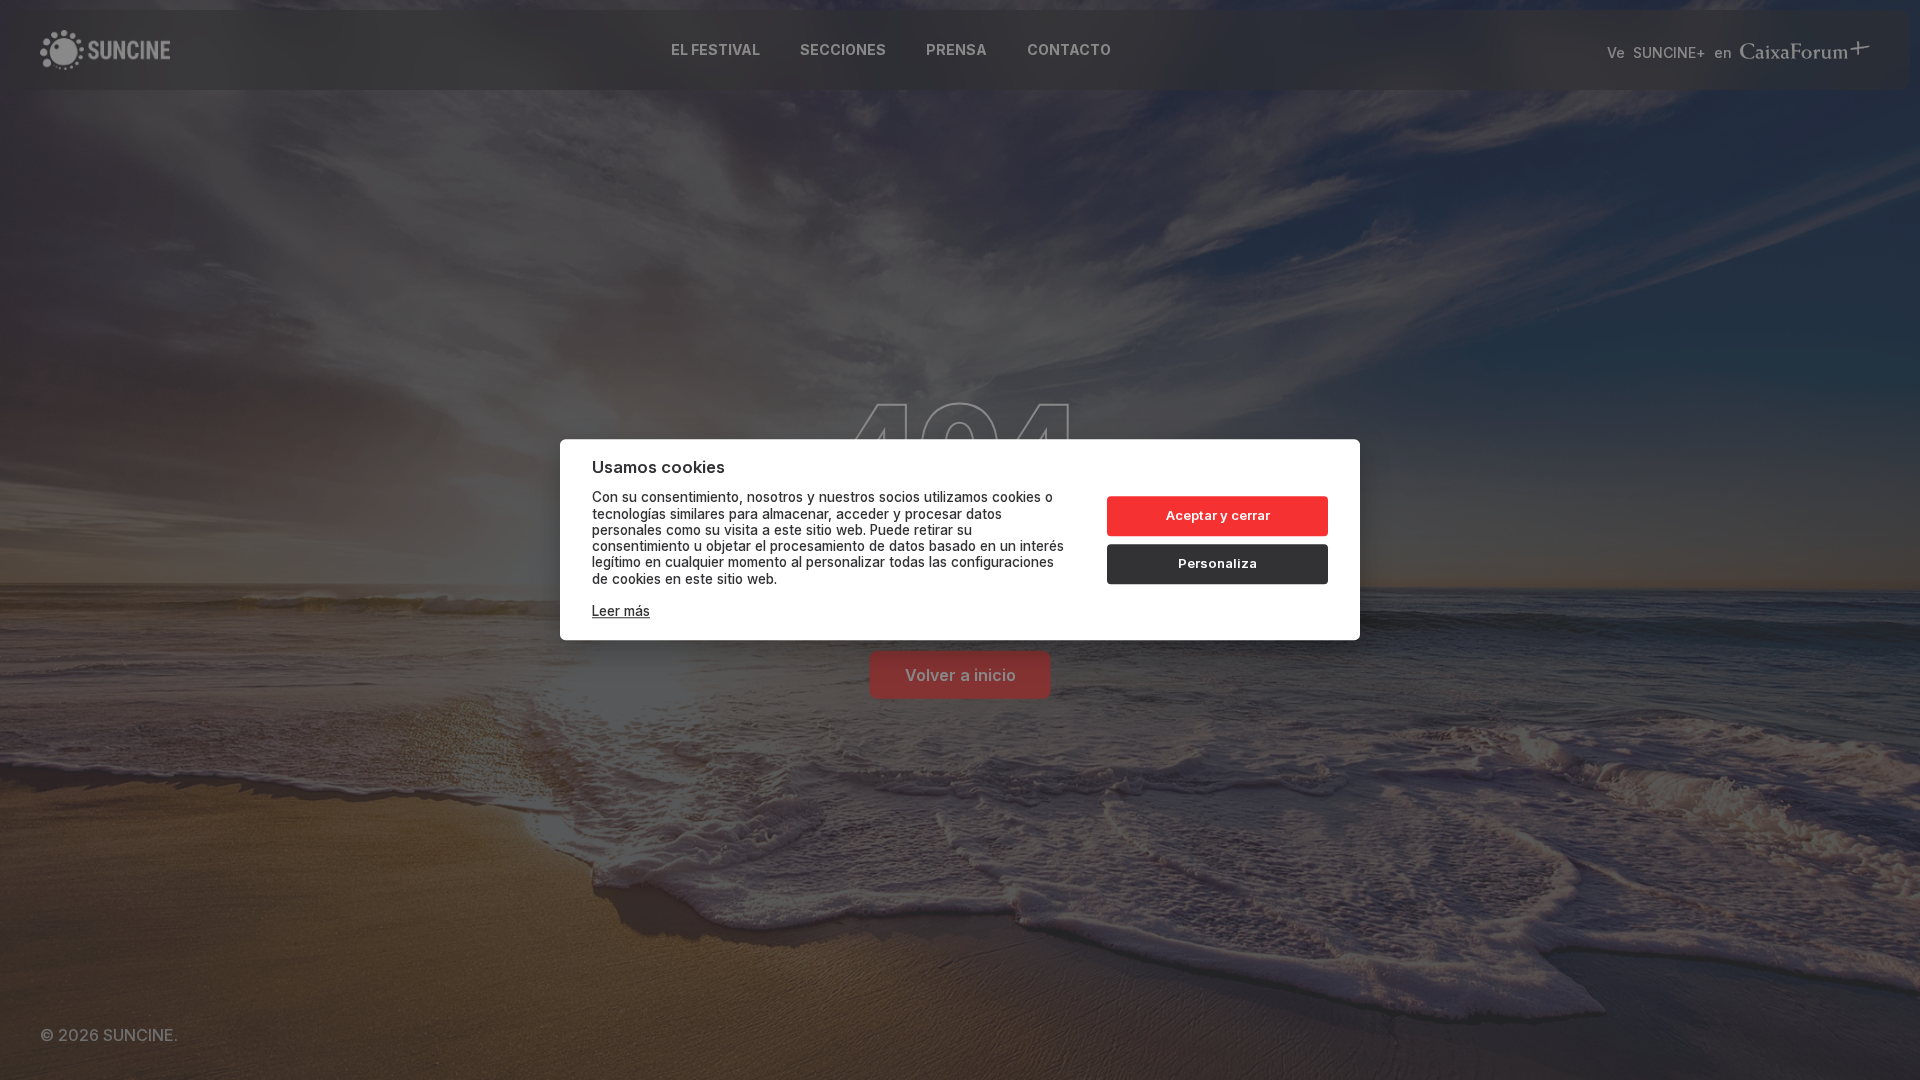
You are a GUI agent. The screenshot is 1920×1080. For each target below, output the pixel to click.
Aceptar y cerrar (1218, 515)
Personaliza (1217, 563)
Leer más (621, 612)
